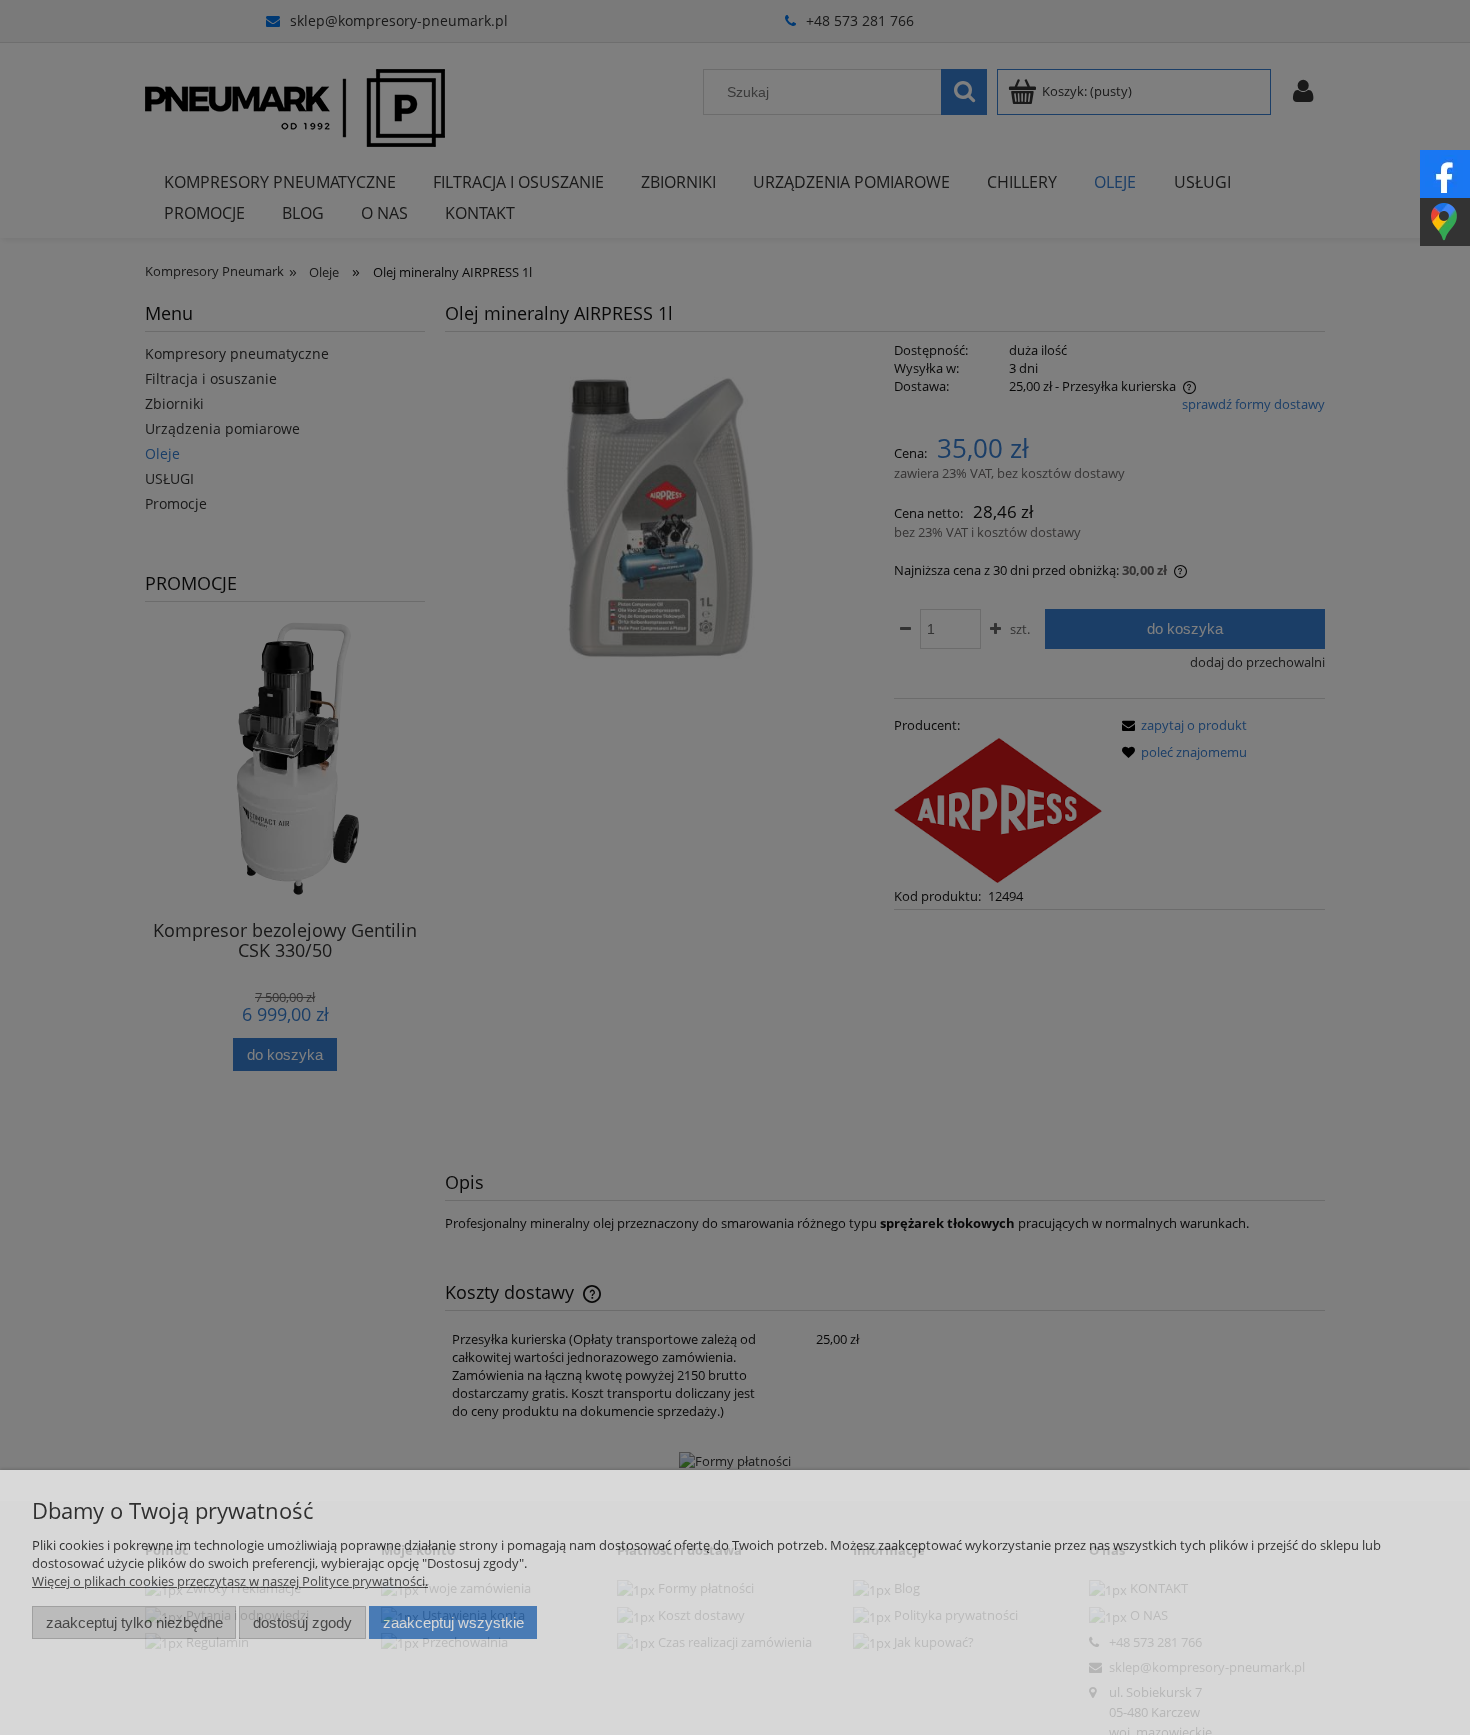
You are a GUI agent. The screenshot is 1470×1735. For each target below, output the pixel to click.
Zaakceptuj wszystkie (453, 1622)
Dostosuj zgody (302, 1622)
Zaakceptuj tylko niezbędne (134, 1622)
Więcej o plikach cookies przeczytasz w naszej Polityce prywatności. (230, 1581)
